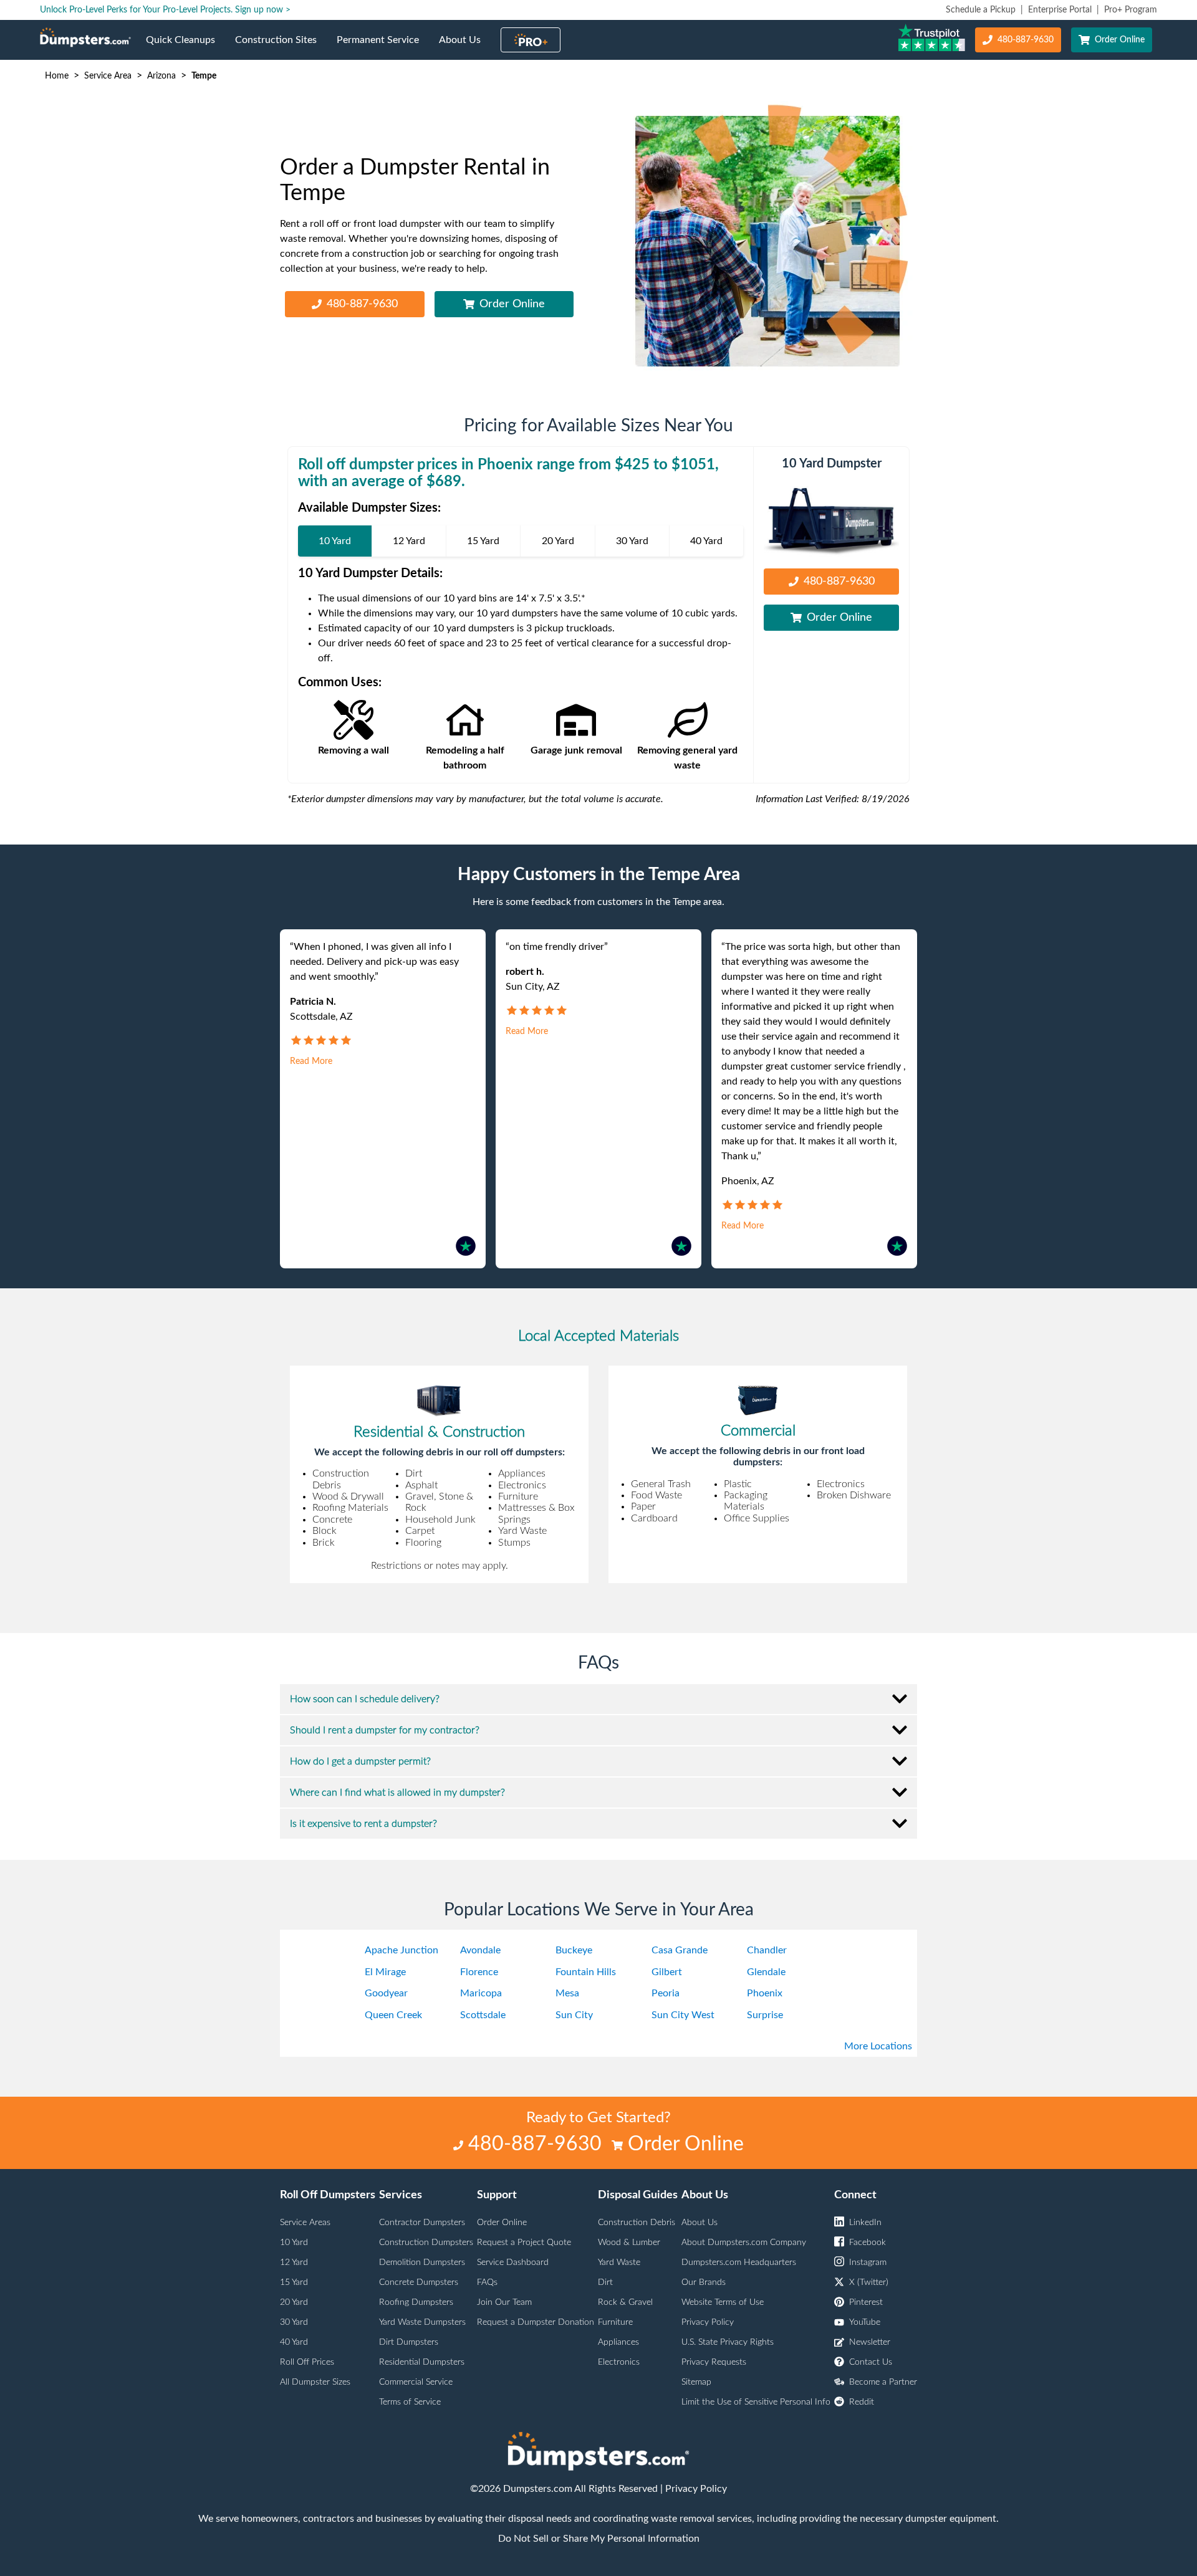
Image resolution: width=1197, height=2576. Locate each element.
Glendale (766, 1972)
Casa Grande (680, 1950)
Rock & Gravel (625, 2302)
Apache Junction (401, 1950)
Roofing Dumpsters (416, 2302)
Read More (311, 1061)
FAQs (487, 2282)
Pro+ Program (1131, 10)
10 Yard (294, 2243)
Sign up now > (263, 10)
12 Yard (294, 2262)
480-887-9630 (1026, 40)
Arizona (161, 76)
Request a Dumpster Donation (536, 2322)
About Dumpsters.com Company (744, 2243)
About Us (465, 47)
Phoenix (765, 1993)
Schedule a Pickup (981, 10)
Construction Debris (637, 2223)
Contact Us (871, 2362)
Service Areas (305, 2223)
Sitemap (696, 2382)
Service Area (108, 76)
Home (57, 76)
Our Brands (704, 2282)
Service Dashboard (513, 2262)
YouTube (865, 2322)
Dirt (605, 2282)
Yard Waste (619, 2262)
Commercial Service (416, 2382)
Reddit (862, 2402)
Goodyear (386, 1993)
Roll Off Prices (307, 2362)
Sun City (574, 2015)
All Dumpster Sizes (315, 2382)
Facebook (868, 2243)
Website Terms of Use (723, 2302)
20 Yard (294, 2302)
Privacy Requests (714, 2362)
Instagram (868, 2262)
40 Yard (294, 2342)
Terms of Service (410, 2402)
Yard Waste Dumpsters (422, 2322)
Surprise (765, 2015)
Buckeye (574, 1950)
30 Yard (294, 2322)
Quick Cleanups (185, 47)
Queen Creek (393, 2015)
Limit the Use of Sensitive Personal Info (756, 2402)
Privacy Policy (708, 2322)
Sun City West (683, 2015)
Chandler (767, 1950)
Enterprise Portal (1060, 10)
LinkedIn (865, 2223)
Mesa (567, 1993)
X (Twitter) (869, 2282)
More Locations (878, 2046)
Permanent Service (383, 47)
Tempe (204, 76)
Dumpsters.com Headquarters (739, 2262)
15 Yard (294, 2282)
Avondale (480, 1950)
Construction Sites (281, 47)
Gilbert (667, 1972)
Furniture (615, 2322)
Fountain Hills (586, 1972)
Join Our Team (504, 2302)
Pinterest (866, 2302)
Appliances (618, 2342)
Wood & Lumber (629, 2243)
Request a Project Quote (524, 2243)
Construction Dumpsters (426, 2243)
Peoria (666, 1993)
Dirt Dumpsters (409, 2342)
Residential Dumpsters (422, 2362)
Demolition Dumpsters (422, 2262)
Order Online (1120, 40)
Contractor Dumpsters (422, 2223)
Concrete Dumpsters (419, 2282)
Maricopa (481, 1993)
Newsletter (870, 2342)
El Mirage (385, 1972)
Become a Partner (883, 2382)
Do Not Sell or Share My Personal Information (599, 2539)
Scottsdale (483, 2015)
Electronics (619, 2362)
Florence (479, 1972)
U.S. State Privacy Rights (728, 2342)
